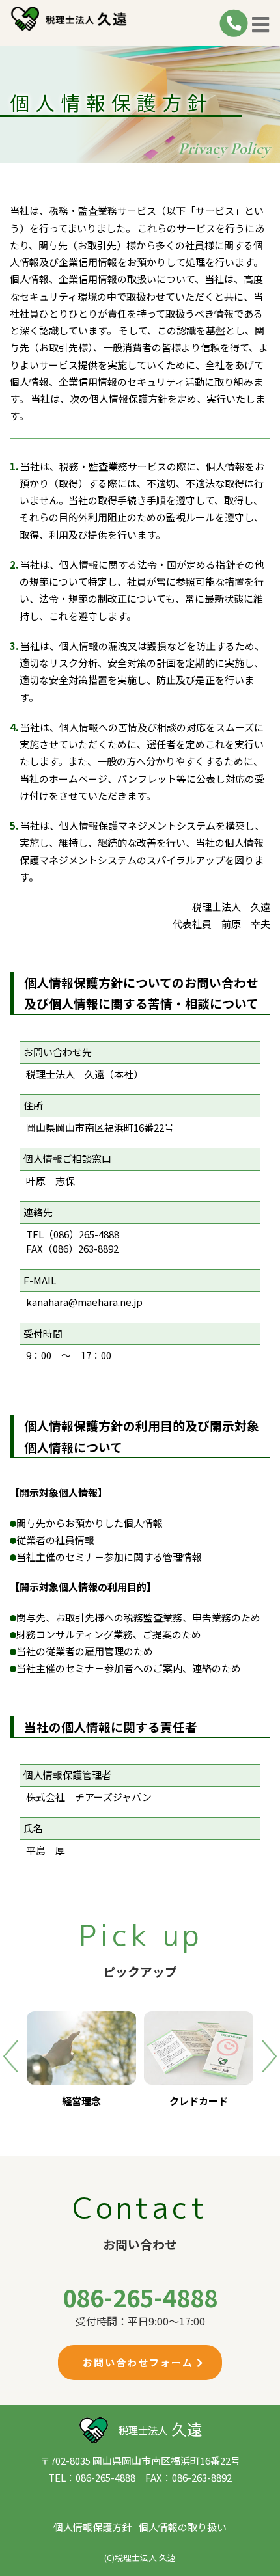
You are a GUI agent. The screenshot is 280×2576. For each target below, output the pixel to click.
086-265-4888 (140, 2297)
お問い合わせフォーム (140, 2362)
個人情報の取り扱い (183, 2527)
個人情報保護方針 (92, 2527)
